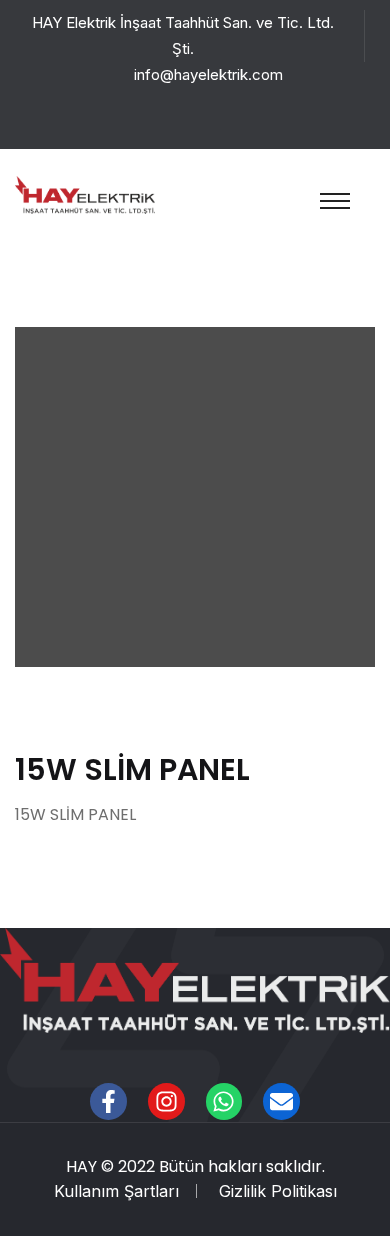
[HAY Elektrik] (85, 193)
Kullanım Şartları (116, 1191)
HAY (81, 1166)
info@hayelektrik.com (208, 74)
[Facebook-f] (108, 1101)
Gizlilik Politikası (278, 1191)
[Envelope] (281, 1101)
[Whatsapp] (224, 1101)
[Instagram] (166, 1101)
